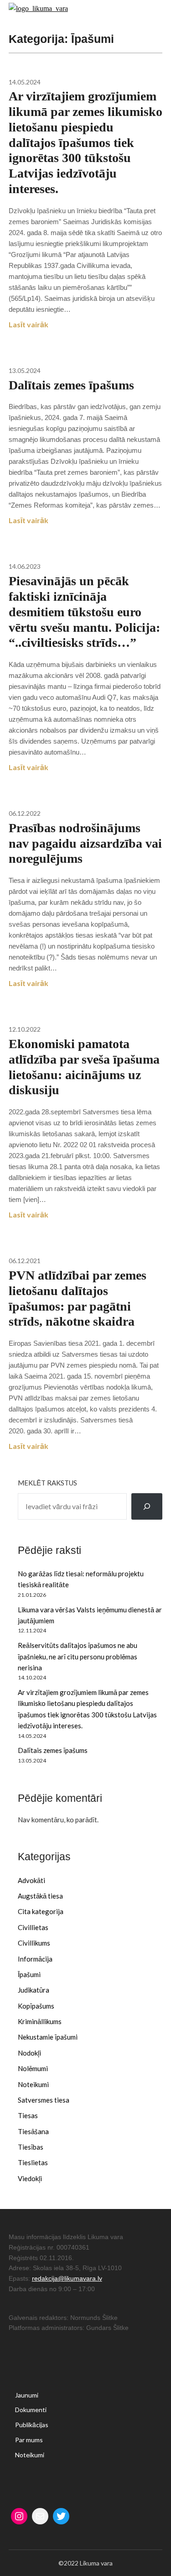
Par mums (29, 2440)
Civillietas (33, 1927)
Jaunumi (27, 2395)
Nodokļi (29, 2053)
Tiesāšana (33, 2131)
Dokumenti (31, 2410)
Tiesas (28, 2115)
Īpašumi (29, 1974)
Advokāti (31, 1880)
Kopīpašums (36, 2006)
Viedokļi (30, 2178)
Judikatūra (34, 1990)
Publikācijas (32, 2425)
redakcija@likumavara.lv (67, 2278)
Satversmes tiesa (44, 2100)
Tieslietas (33, 2162)
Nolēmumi (33, 2068)
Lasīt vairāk (28, 324)
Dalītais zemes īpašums (53, 1750)
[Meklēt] (147, 1506)
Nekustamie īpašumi (48, 2037)
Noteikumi (33, 2084)
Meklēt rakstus (47, 1483)
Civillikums (34, 1943)
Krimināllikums (40, 2021)
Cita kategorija (41, 1911)
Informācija (35, 1959)
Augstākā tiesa (40, 1896)
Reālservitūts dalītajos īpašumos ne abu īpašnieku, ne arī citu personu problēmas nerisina (78, 1656)
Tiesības (31, 2147)
